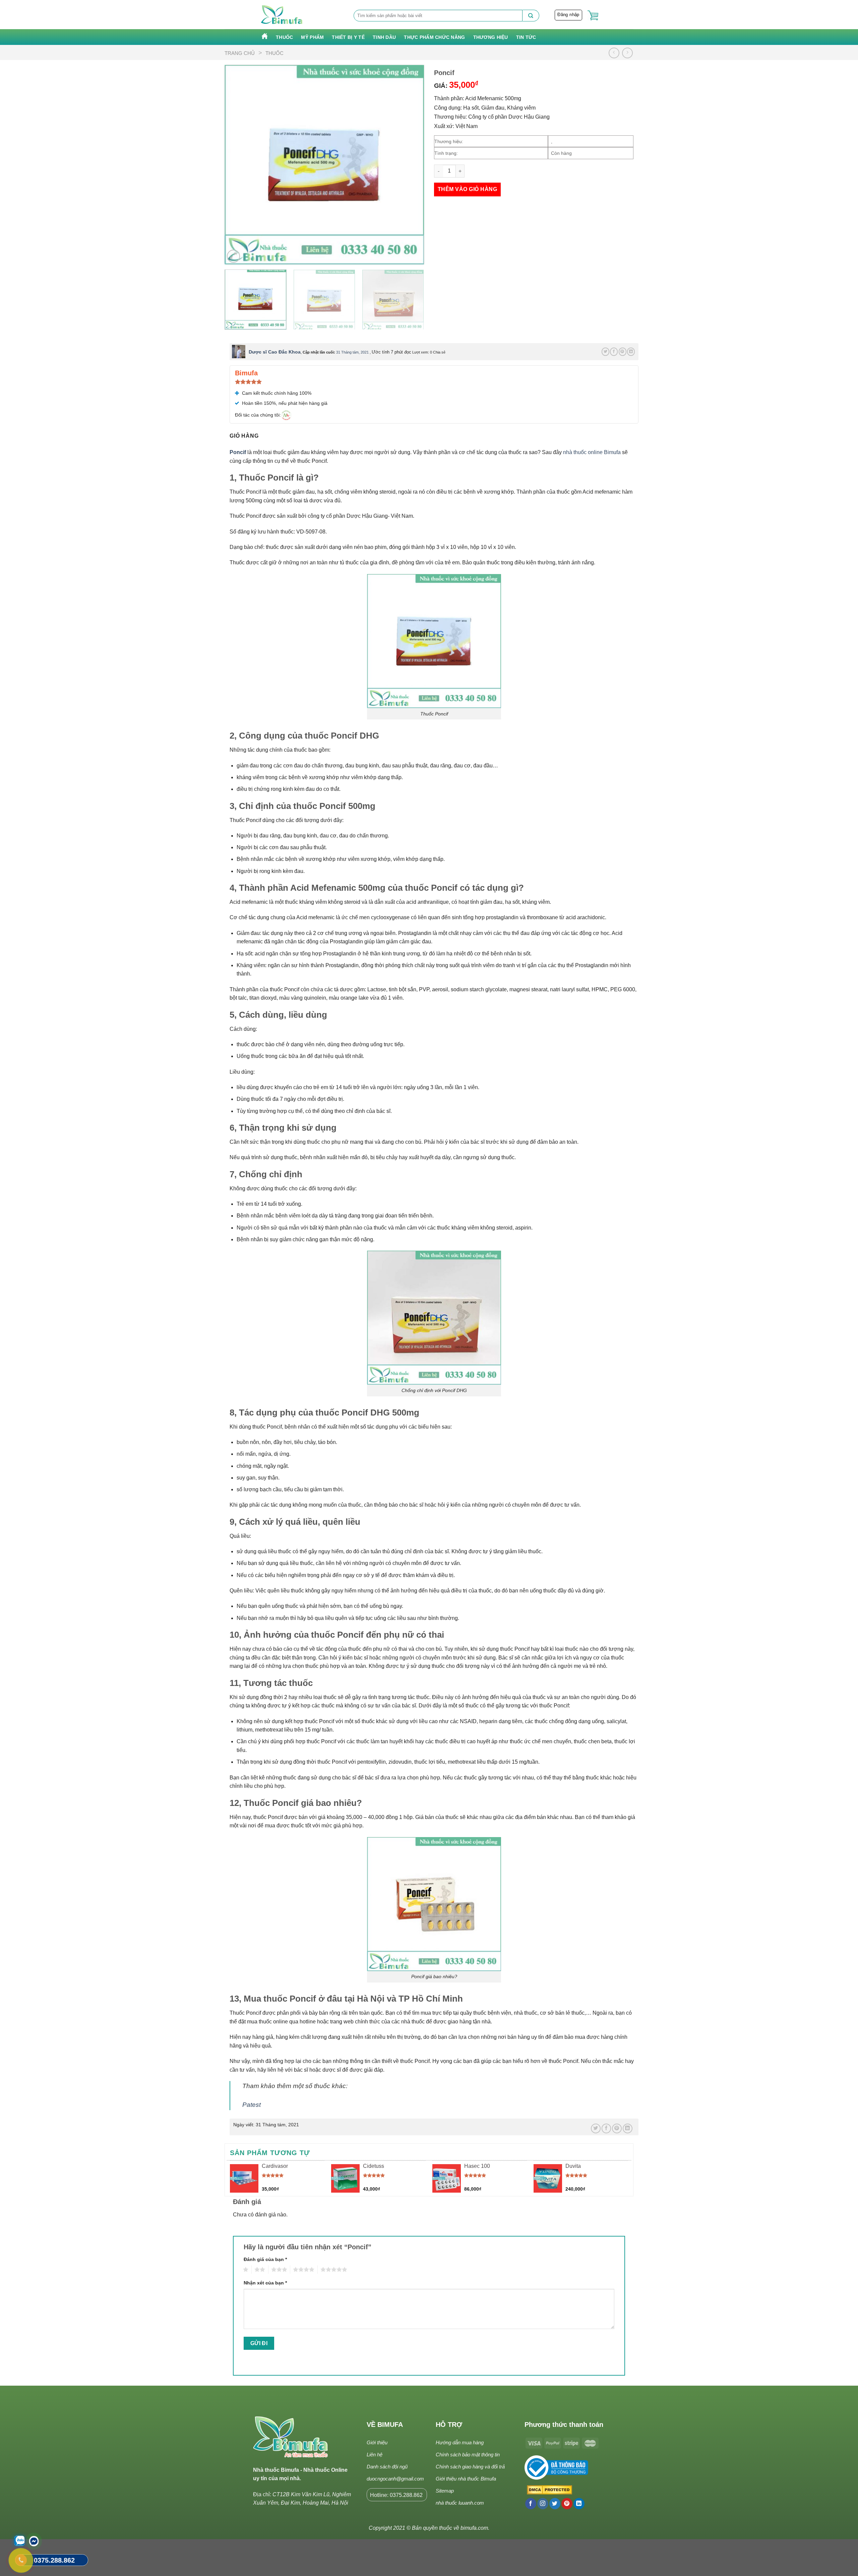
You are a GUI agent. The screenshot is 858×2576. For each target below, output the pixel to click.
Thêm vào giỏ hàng (467, 189)
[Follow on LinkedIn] (579, 2504)
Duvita (573, 2166)
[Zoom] (233, 256)
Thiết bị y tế (348, 37)
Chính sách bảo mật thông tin (468, 2455)
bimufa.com (474, 2528)
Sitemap (445, 2491)
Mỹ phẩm (312, 37)
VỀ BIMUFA (385, 2425)
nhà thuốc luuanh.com (460, 2503)
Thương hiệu (491, 37)
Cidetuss (374, 2166)
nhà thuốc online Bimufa (592, 452)
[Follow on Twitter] (555, 2504)
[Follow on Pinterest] (567, 2504)
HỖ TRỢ (449, 2425)
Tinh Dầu (384, 37)
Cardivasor (275, 2166)
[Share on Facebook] (614, 352)
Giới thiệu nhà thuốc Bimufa (466, 2479)
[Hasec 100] (447, 2178)
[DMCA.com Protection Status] (548, 2490)
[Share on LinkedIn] (631, 352)
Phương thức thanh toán (564, 2425)
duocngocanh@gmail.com (395, 2479)
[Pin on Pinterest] (623, 352)
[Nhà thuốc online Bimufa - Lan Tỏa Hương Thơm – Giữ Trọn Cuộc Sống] (282, 15)
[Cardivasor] (244, 2178)
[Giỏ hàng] (593, 16)
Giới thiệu (377, 2442)
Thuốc (284, 37)
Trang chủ (240, 53)
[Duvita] (548, 2178)
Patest (252, 2105)
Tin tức (526, 37)
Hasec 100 (477, 2166)
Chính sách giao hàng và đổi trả (470, 2467)
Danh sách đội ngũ (387, 2467)
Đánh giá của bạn (265, 2259)
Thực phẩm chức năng (434, 37)
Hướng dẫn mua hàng (460, 2442)
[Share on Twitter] (605, 352)
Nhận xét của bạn (265, 2283)
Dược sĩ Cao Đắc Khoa (275, 352)
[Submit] (531, 16)
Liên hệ (375, 2455)
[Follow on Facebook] (531, 2504)
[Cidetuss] (345, 2178)
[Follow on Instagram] (543, 2504)
